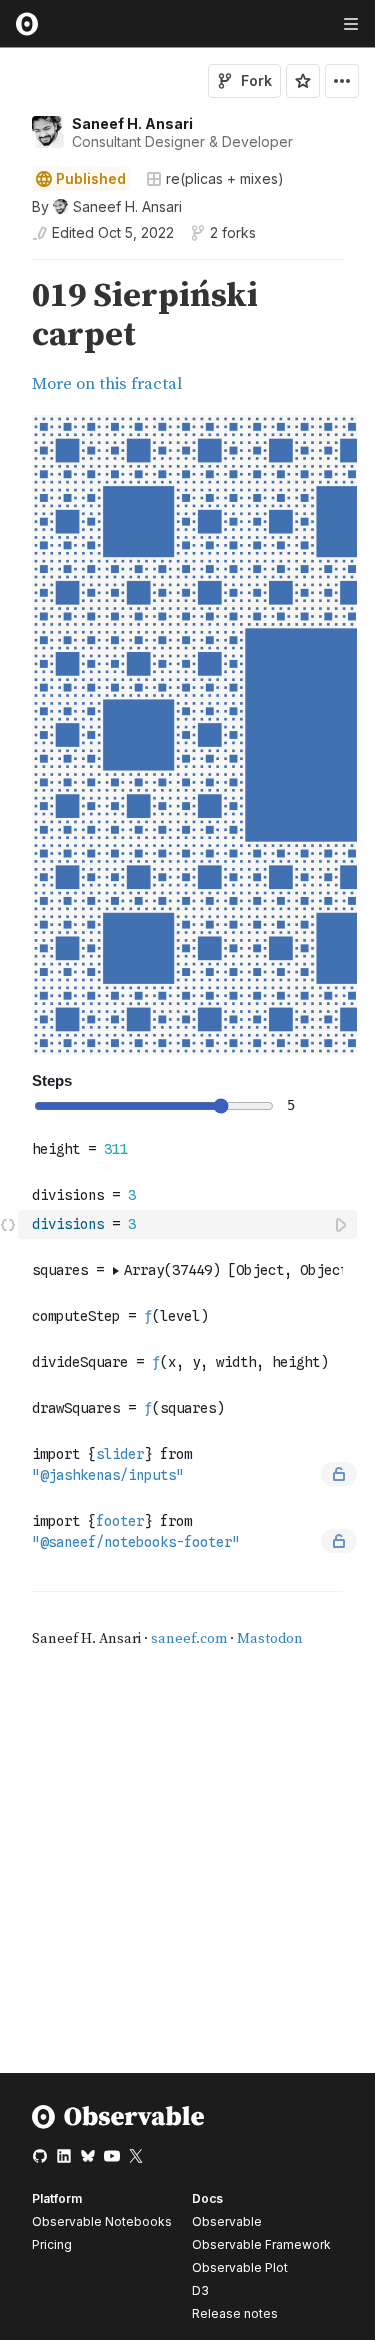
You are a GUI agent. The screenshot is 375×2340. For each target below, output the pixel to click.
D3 (200, 2290)
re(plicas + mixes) (225, 178)
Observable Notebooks (102, 2221)
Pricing (52, 2244)
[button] (8, 268)
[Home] (118, 2124)
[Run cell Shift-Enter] (342, 1224)
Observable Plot (240, 2267)
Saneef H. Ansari (132, 123)
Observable (227, 2221)
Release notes (235, 2313)
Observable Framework (261, 2244)
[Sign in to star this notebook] (303, 81)
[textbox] (189, 1224)
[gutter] (9, 337)
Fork (256, 80)
